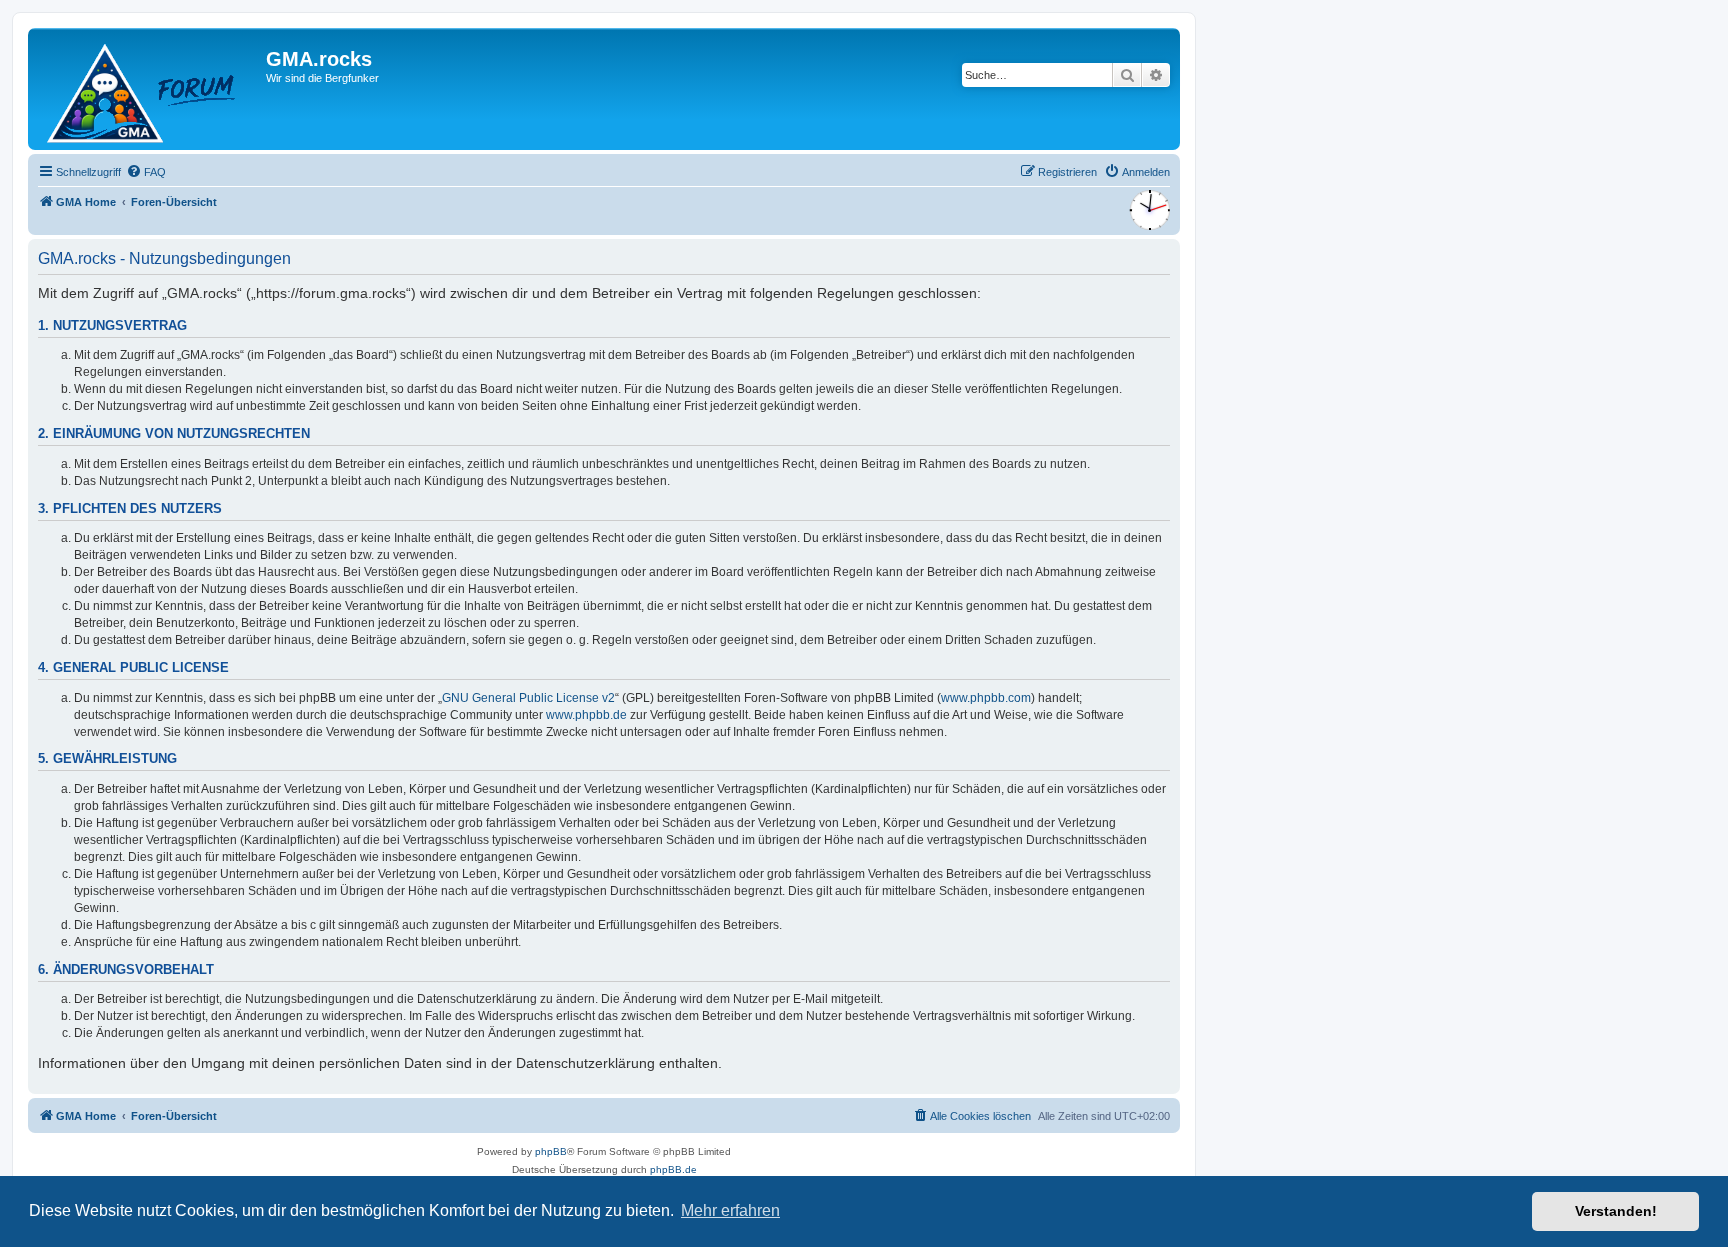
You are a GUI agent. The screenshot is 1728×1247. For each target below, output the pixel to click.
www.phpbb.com (986, 698)
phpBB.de (673, 1169)
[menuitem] (146, 172)
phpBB (551, 1151)
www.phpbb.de (586, 715)
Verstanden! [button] (1616, 1211)
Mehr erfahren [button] (730, 1210)
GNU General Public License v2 (528, 698)
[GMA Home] (149, 89)
